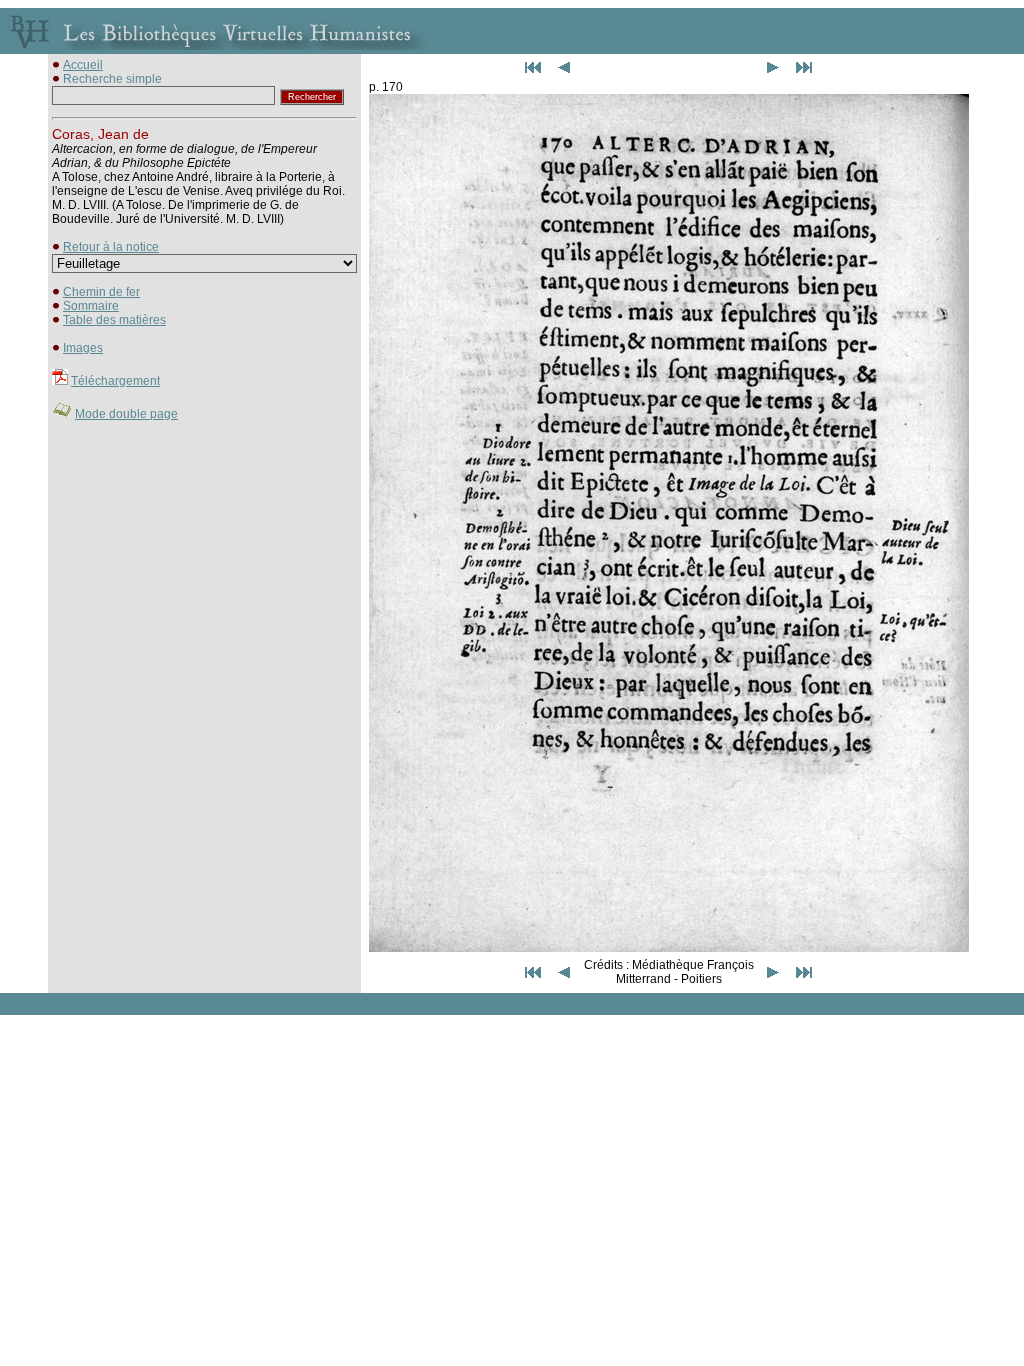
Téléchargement (115, 381)
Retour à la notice (111, 247)
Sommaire (91, 306)
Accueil (83, 65)
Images (83, 348)
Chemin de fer (101, 292)
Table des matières (114, 320)
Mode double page (126, 414)
